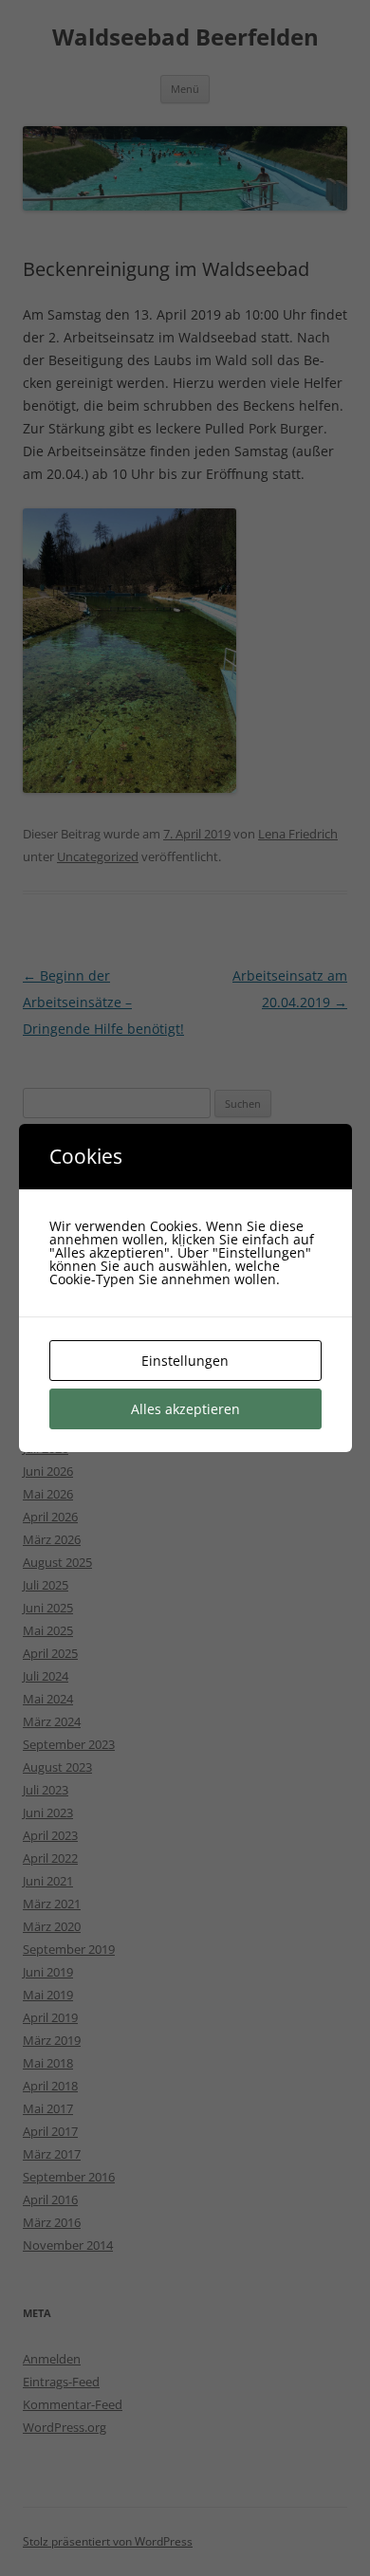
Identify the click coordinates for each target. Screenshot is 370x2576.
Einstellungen (185, 1361)
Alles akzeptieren (185, 1409)
